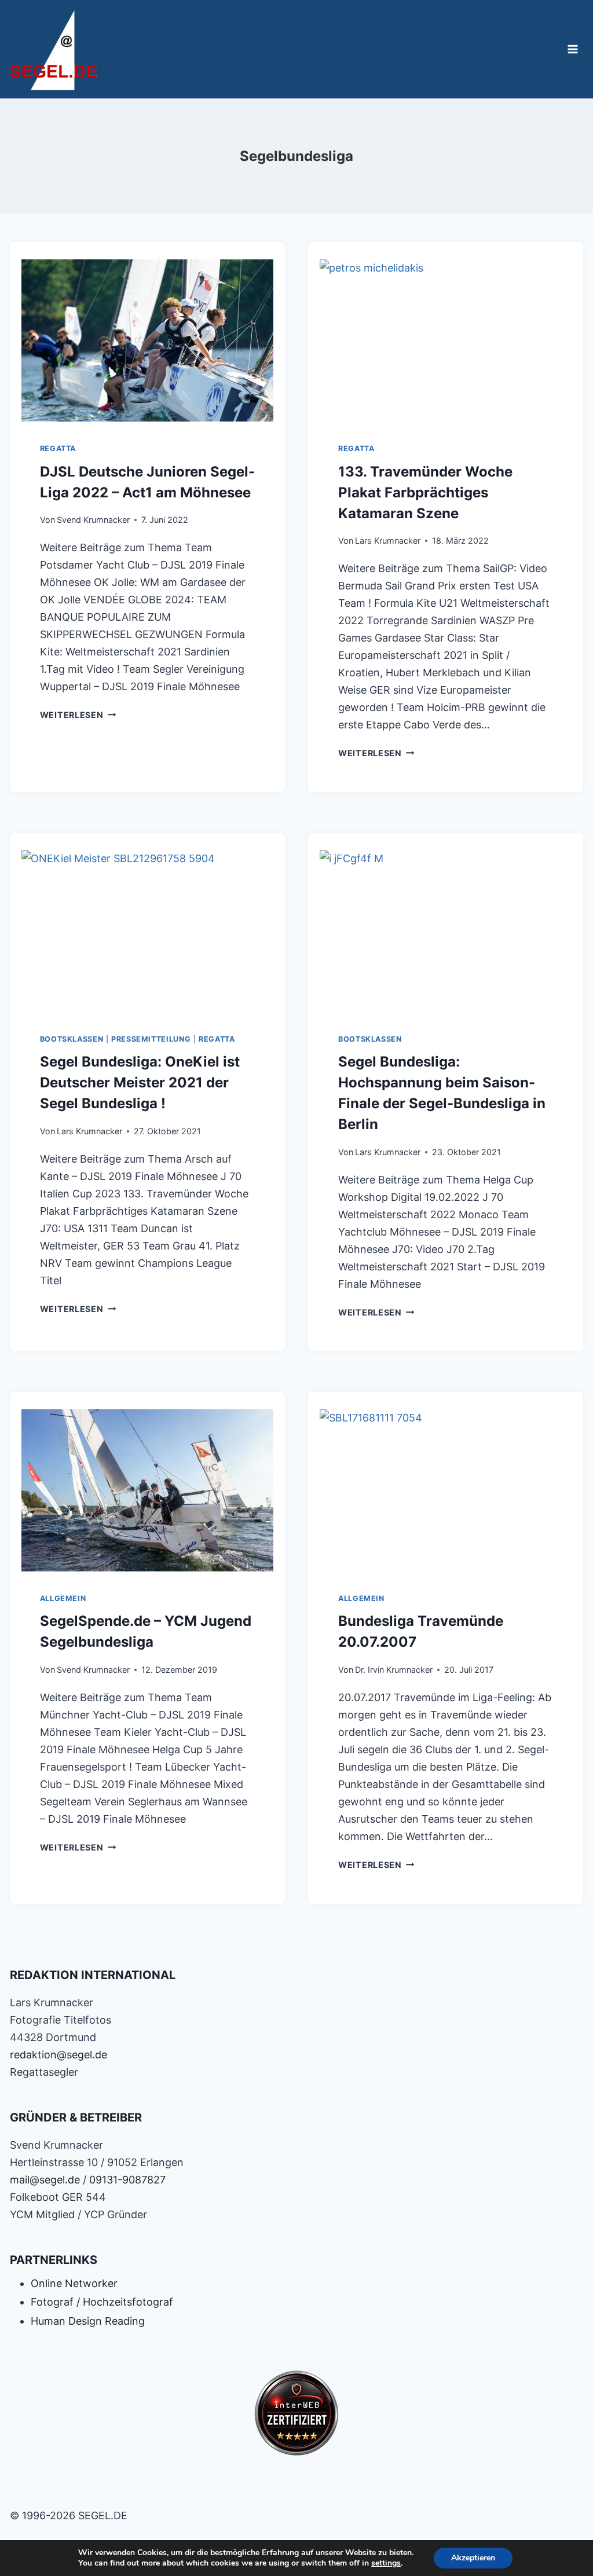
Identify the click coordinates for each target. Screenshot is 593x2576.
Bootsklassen (72, 1039)
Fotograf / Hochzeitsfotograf (102, 2302)
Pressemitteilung (151, 1039)
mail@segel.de (45, 2180)
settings (386, 2563)
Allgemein (63, 1598)
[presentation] (147, 338)
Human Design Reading (88, 2321)
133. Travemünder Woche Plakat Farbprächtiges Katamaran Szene (425, 492)
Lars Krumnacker (388, 541)
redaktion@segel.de (58, 2055)
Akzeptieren (473, 2558)
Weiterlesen (78, 715)
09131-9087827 (127, 2180)
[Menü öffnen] (573, 49)
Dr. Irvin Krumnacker (394, 1670)
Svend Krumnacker (93, 520)
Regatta (58, 448)
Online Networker (74, 2283)
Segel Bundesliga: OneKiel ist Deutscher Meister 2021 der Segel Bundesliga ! (140, 1082)
